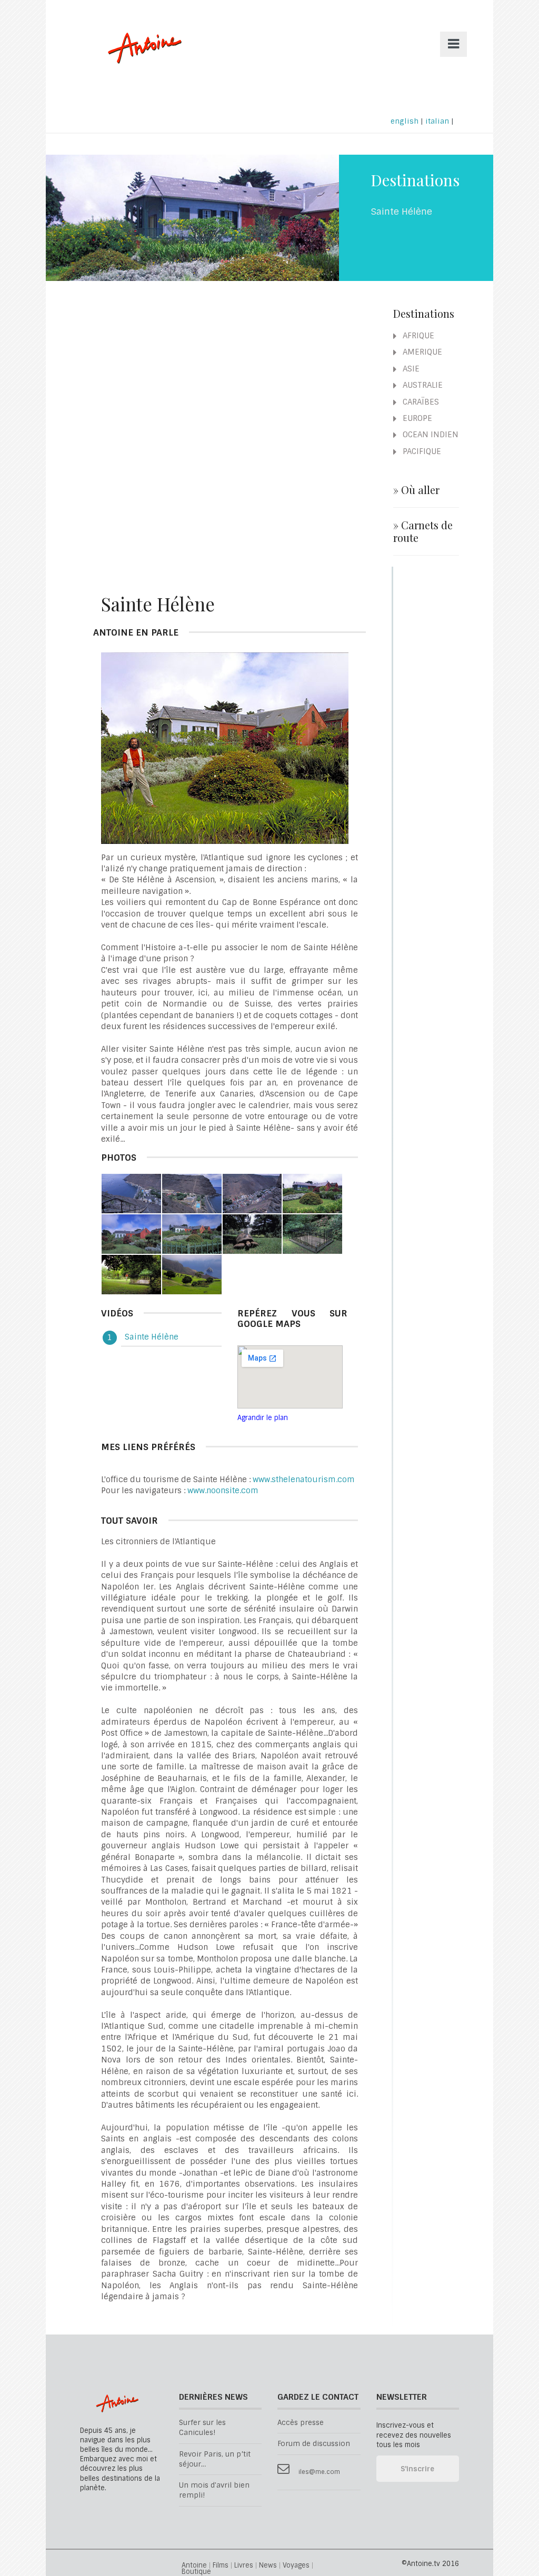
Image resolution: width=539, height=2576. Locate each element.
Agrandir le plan (263, 1418)
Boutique (196, 2572)
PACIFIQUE (421, 451)
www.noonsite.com (223, 1491)
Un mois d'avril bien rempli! (214, 2490)
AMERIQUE (421, 352)
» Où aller (416, 490)
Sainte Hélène (152, 1337)
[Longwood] (312, 1193)
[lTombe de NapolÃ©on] (131, 1274)
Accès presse (301, 2423)
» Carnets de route (423, 531)
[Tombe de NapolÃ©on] (312, 1234)
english (405, 121)
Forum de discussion (314, 2444)
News (268, 2566)
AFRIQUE (417, 336)
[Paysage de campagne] (192, 1274)
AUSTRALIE (422, 385)
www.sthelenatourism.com (304, 1480)
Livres (244, 2566)
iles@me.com (319, 2472)
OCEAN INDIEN (430, 435)
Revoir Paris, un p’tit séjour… (215, 2459)
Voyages (296, 2566)
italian (437, 121)
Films (221, 2566)
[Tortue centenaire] (252, 1234)
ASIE (410, 369)
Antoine (140, 59)
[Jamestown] (131, 1193)
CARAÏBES (420, 402)
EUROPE (416, 418)
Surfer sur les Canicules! (202, 2428)
